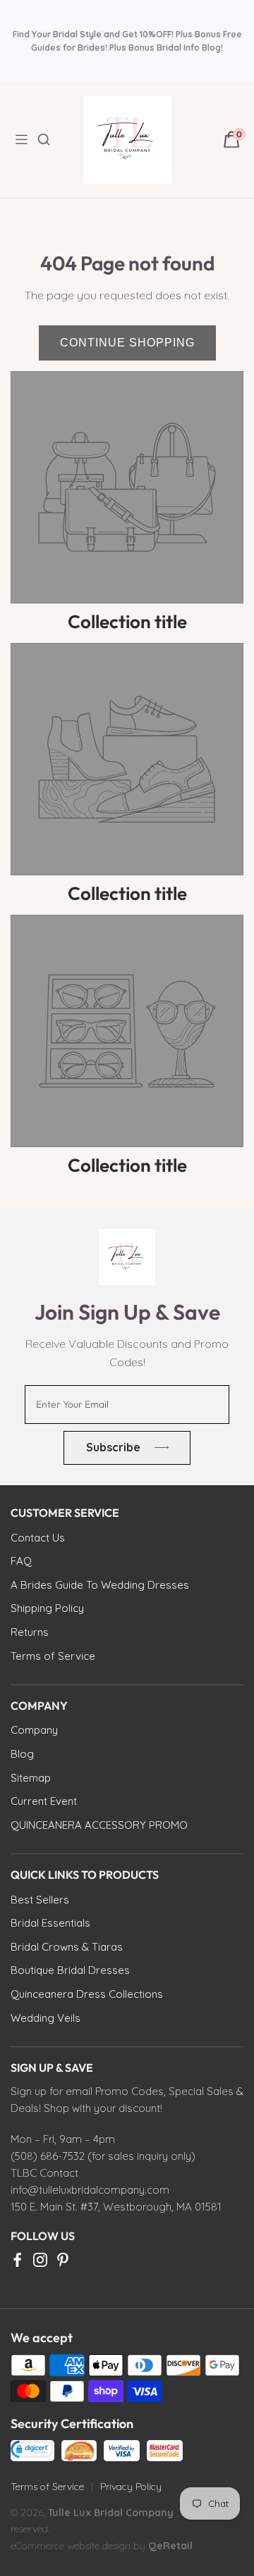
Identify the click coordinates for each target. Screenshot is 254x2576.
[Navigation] (25, 139)
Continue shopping (127, 343)
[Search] (52, 139)
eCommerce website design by (79, 2546)
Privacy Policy (131, 2487)
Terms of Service (47, 2487)
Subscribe (113, 1447)
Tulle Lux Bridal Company (111, 2513)
